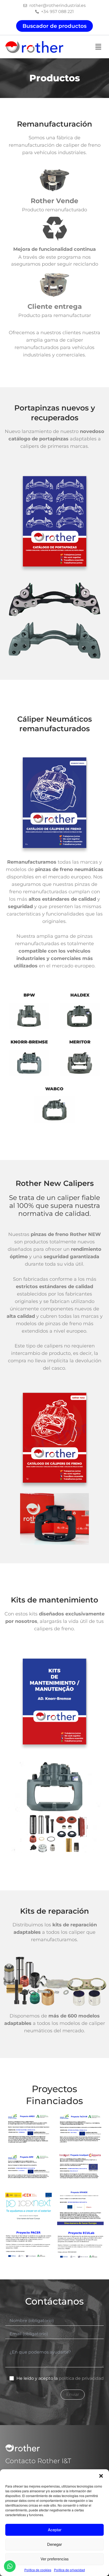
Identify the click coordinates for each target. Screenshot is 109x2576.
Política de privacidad (69, 2570)
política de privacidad (81, 2378)
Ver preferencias (55, 2559)
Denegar (54, 2544)
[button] (101, 2476)
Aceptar (55, 2530)
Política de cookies (38, 2570)
